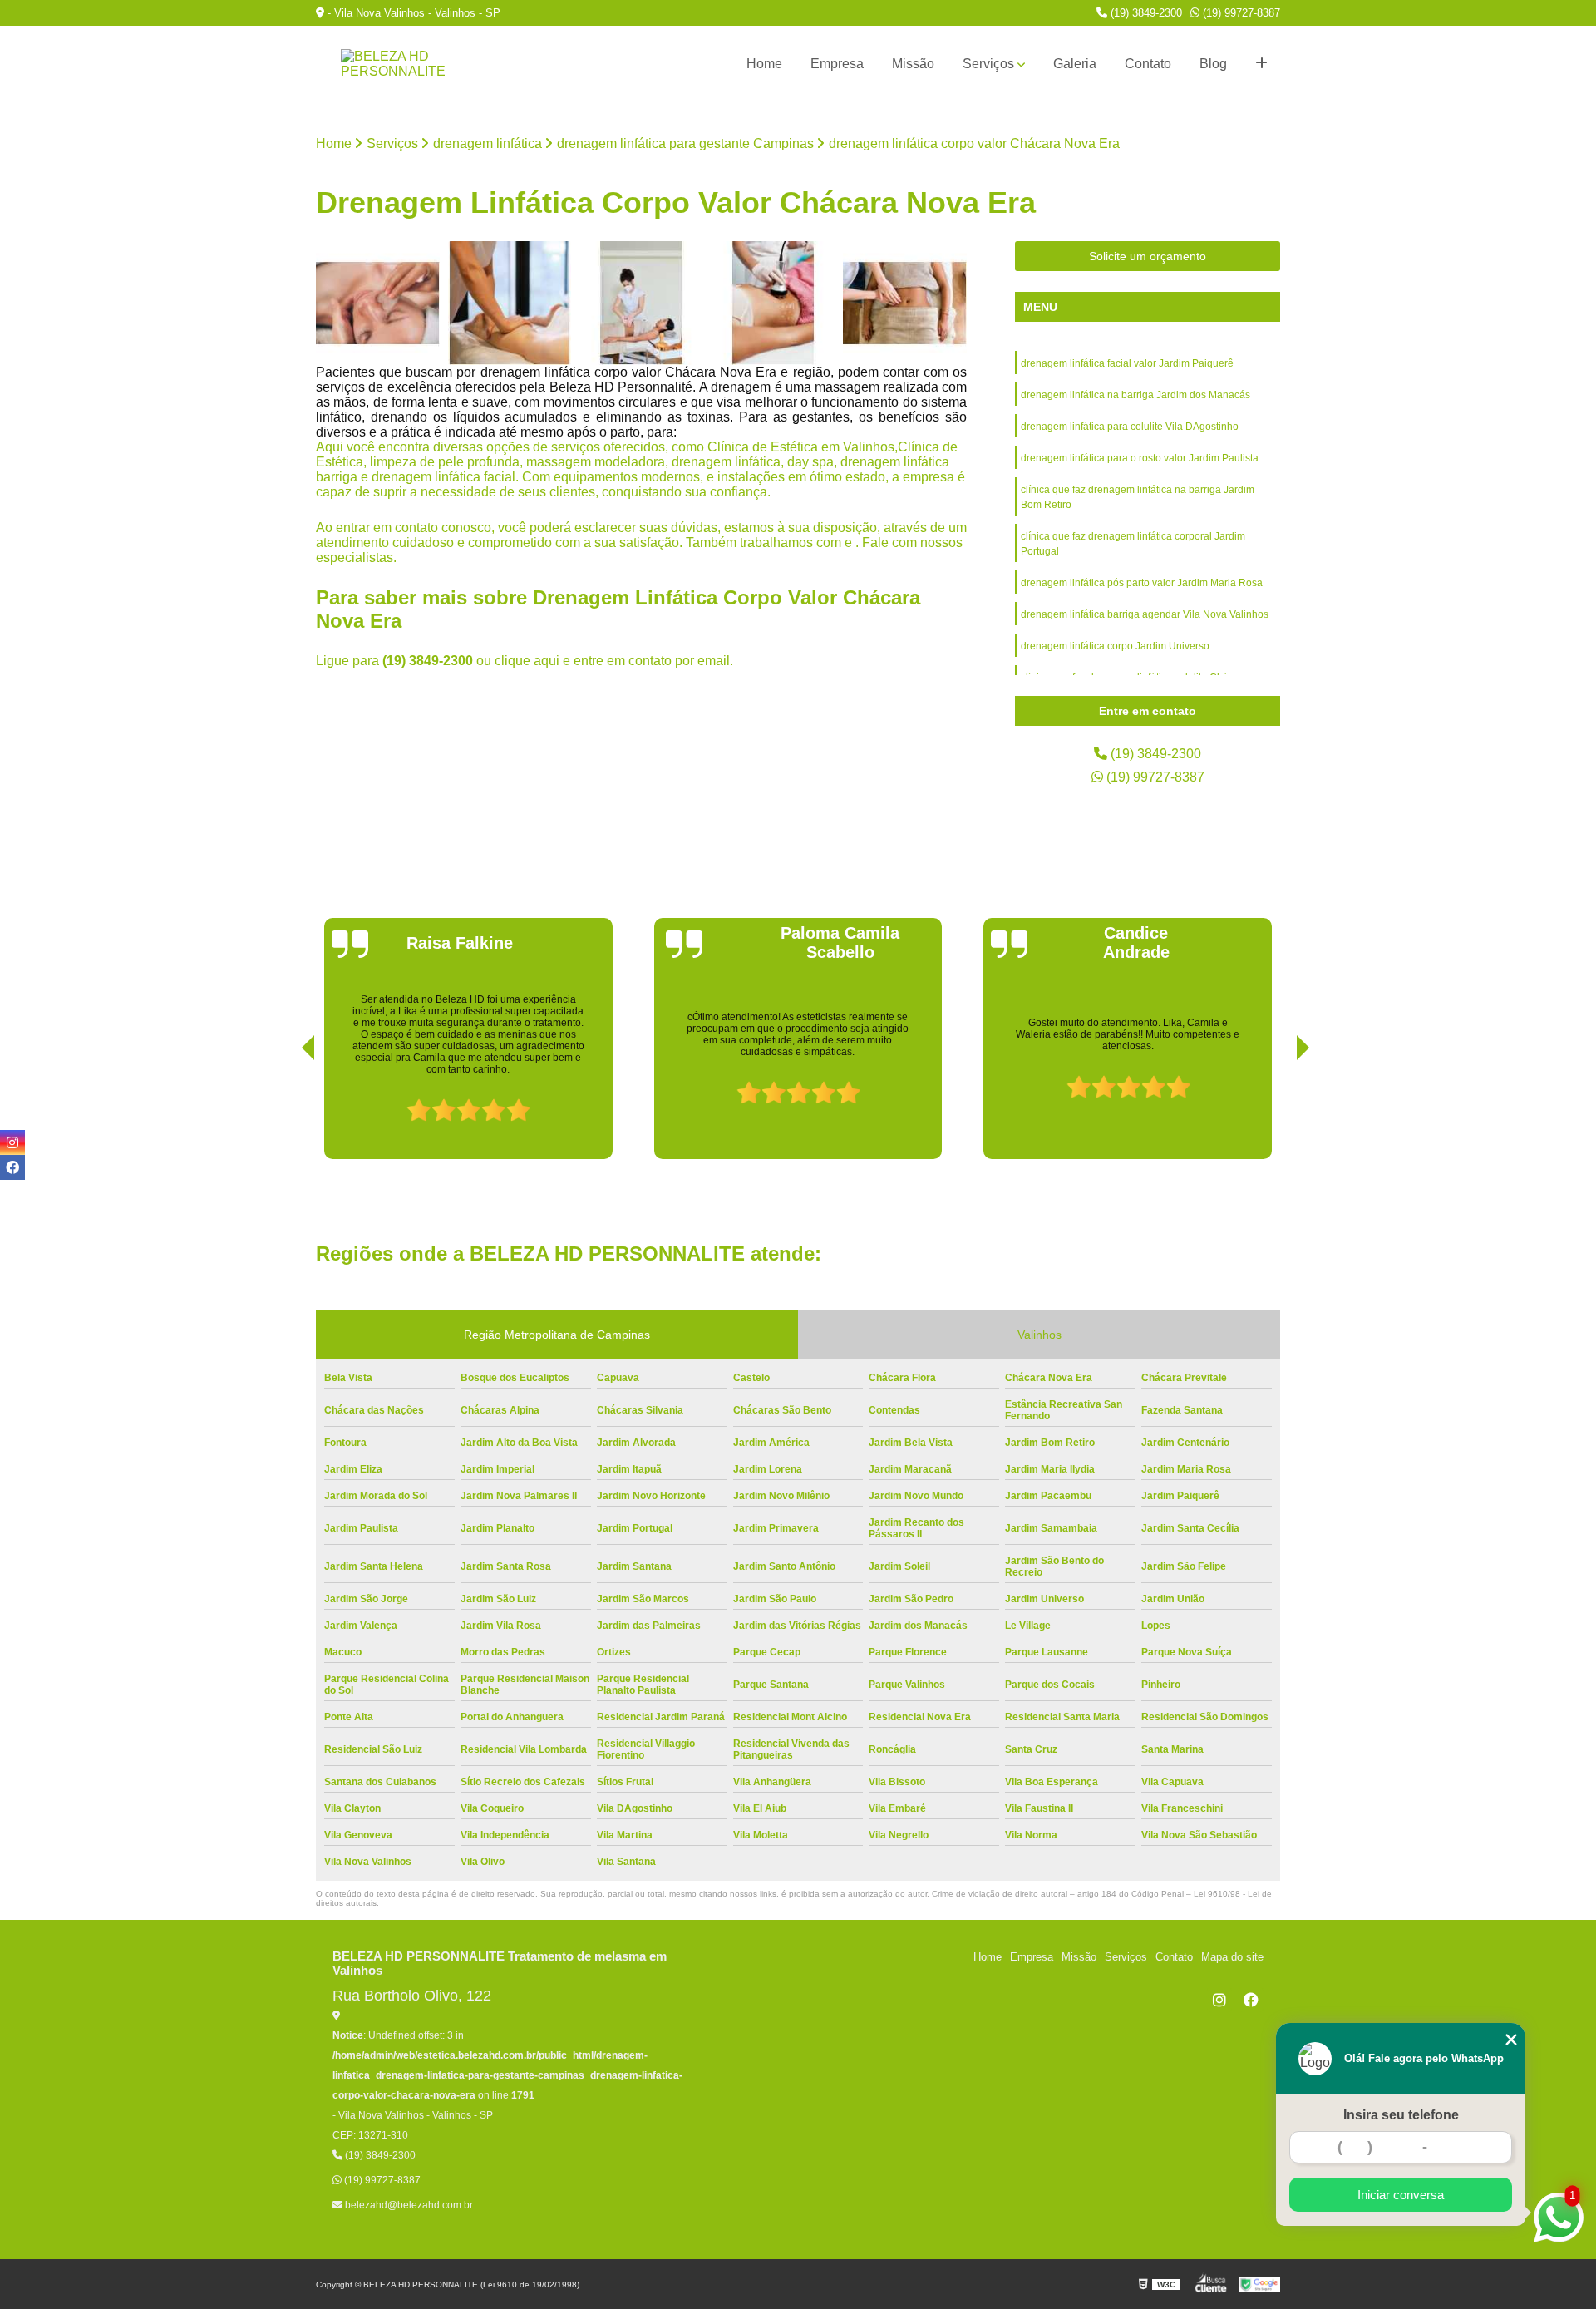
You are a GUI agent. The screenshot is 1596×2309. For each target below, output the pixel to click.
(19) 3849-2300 (1145, 13)
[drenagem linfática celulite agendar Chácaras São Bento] (773, 303)
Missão (913, 64)
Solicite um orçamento (1148, 256)
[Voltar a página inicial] (399, 64)
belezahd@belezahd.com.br (408, 2205)
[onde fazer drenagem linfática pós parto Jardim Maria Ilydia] (641, 303)
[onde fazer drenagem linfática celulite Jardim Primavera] (905, 303)
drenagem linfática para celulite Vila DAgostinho (1130, 427)
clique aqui (527, 661)
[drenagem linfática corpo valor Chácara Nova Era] (510, 303)
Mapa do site (1232, 1957)
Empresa (837, 64)
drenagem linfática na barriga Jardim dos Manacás (1135, 395)
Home (764, 64)
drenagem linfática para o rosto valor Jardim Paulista (1140, 458)
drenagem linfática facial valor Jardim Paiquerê (1127, 363)
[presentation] (285, 1112)
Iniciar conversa (1401, 2195)
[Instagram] (1219, 2000)
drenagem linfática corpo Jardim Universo (1115, 646)
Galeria (1075, 64)
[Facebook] (1251, 2000)
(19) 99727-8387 (1240, 13)
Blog (1213, 64)
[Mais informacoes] (1261, 64)
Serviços (988, 64)
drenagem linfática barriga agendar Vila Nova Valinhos (1145, 614)
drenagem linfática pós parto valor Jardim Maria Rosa (1142, 583)
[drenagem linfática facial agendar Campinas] (378, 303)
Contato (1148, 64)
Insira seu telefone (1401, 2115)
